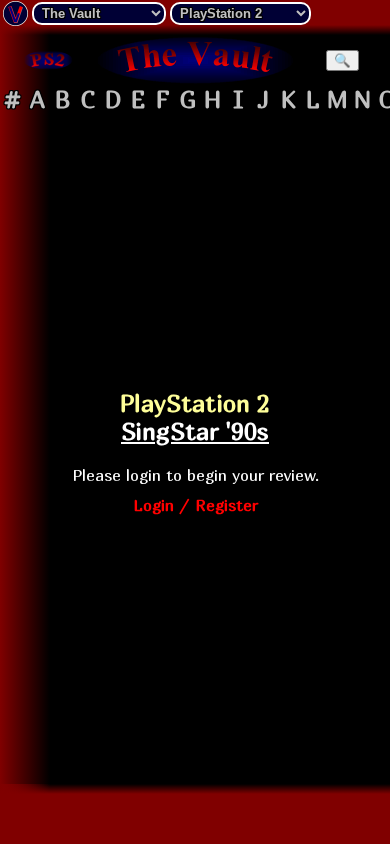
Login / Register (195, 505)
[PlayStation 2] (47, 60)
